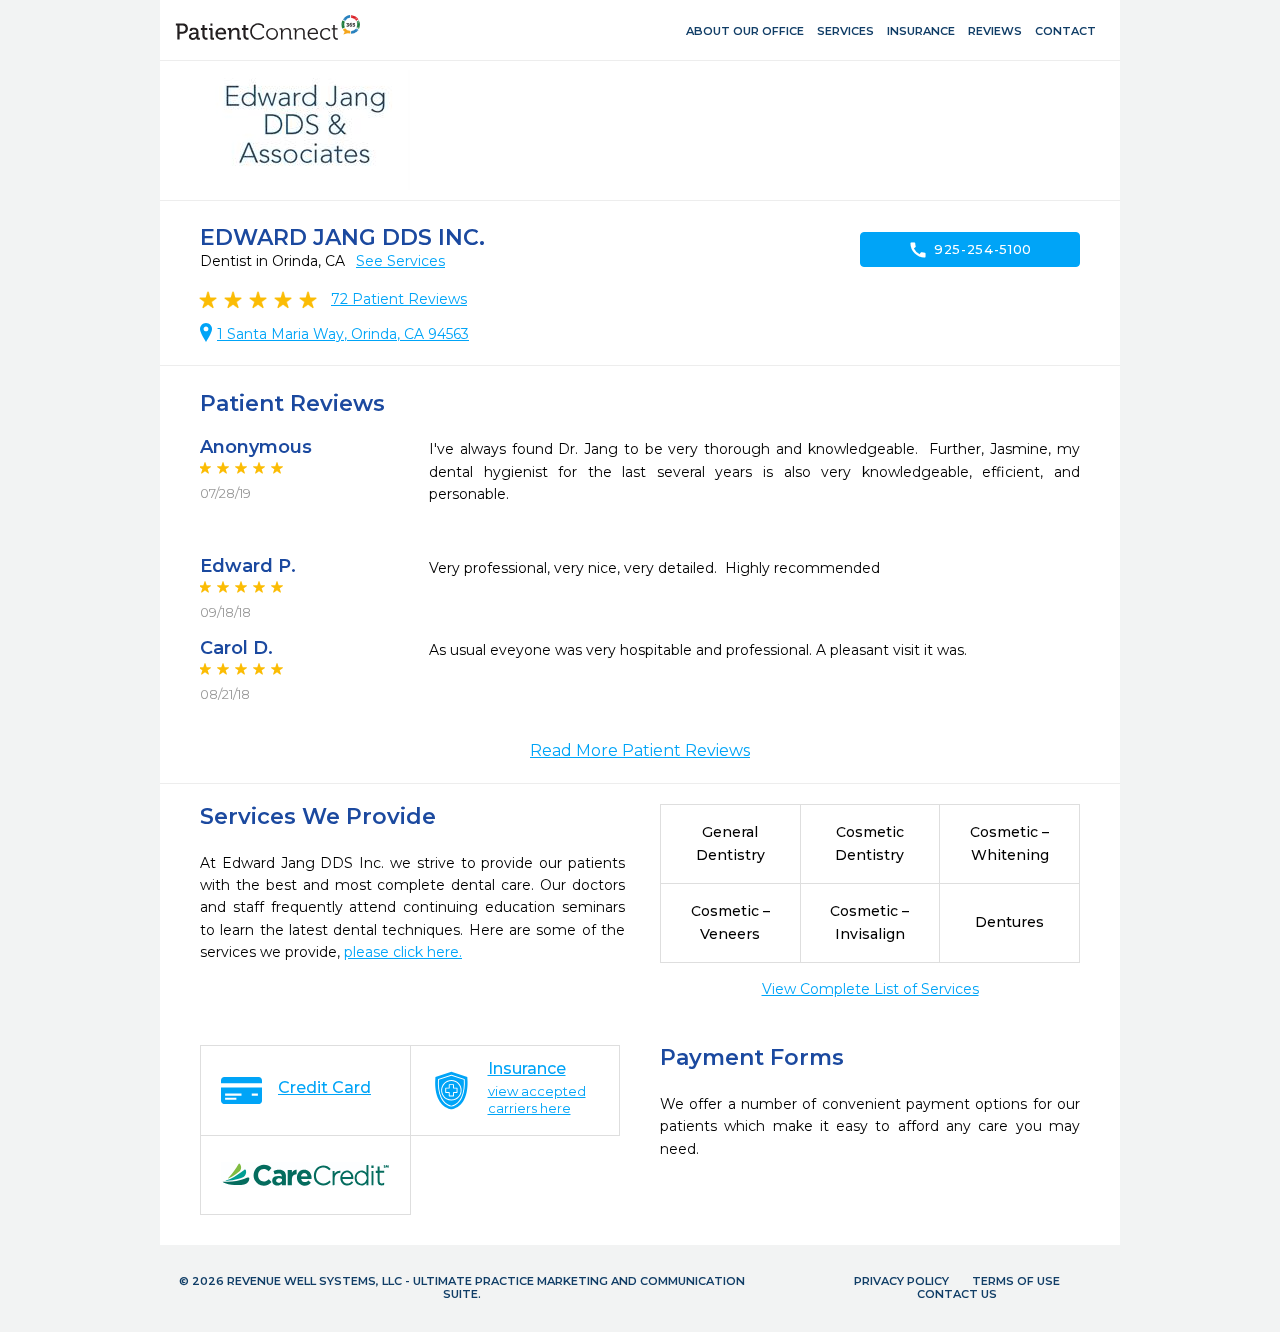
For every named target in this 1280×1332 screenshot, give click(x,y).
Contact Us (957, 1294)
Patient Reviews (399, 299)
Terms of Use (1016, 1281)
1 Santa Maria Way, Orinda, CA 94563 (343, 334)
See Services (400, 261)
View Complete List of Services (870, 989)
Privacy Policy (901, 1281)
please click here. (403, 952)
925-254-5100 (970, 250)
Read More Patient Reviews (640, 750)
